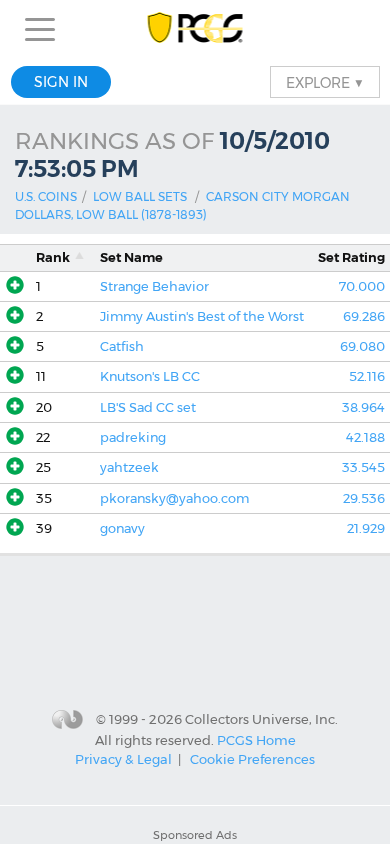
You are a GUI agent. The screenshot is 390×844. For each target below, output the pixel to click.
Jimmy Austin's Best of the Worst (202, 316)
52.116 (367, 376)
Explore (325, 82)
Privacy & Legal (123, 759)
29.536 (364, 498)
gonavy (122, 528)
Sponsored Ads (195, 835)
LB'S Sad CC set (148, 407)
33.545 (363, 467)
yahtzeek (129, 467)
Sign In (61, 82)
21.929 (366, 528)
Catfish (122, 346)
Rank (53, 257)
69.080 (362, 346)
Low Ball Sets (140, 196)
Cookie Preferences (252, 759)
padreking (133, 437)
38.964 (363, 407)
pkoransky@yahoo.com (174, 498)
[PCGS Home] (195, 29)
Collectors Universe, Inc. (261, 719)
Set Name (131, 257)
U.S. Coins (46, 196)
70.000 (362, 286)
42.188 (365, 437)
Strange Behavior (154, 286)
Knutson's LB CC (150, 376)
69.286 (364, 316)
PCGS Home (256, 739)
